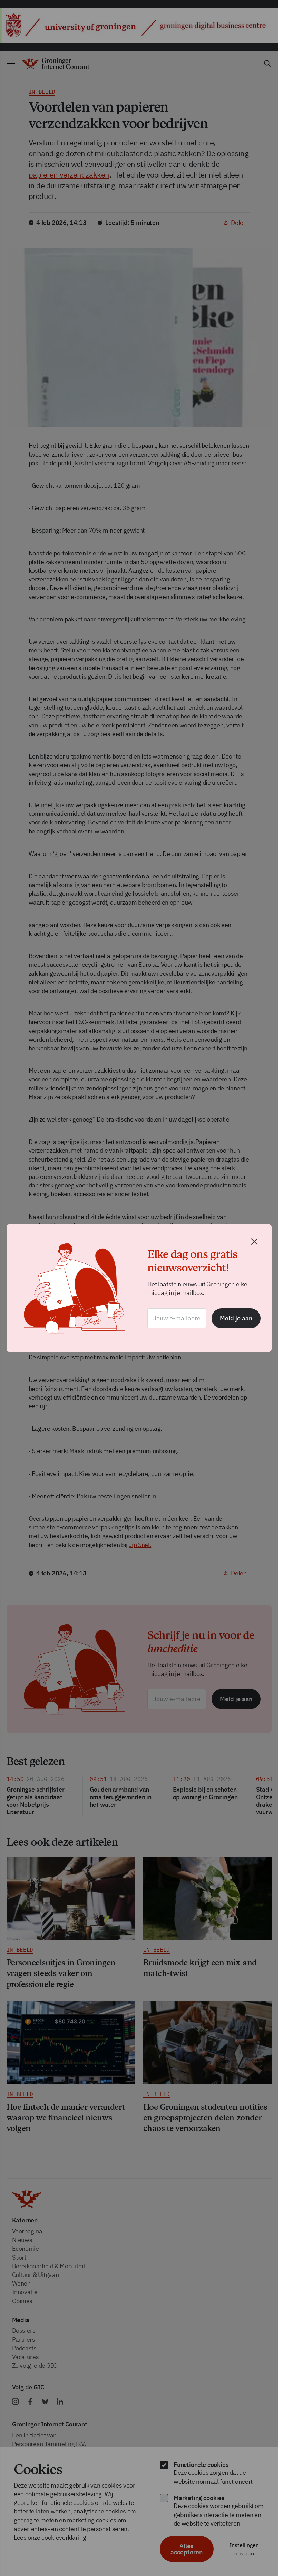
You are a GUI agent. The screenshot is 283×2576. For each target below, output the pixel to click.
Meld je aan (236, 1318)
